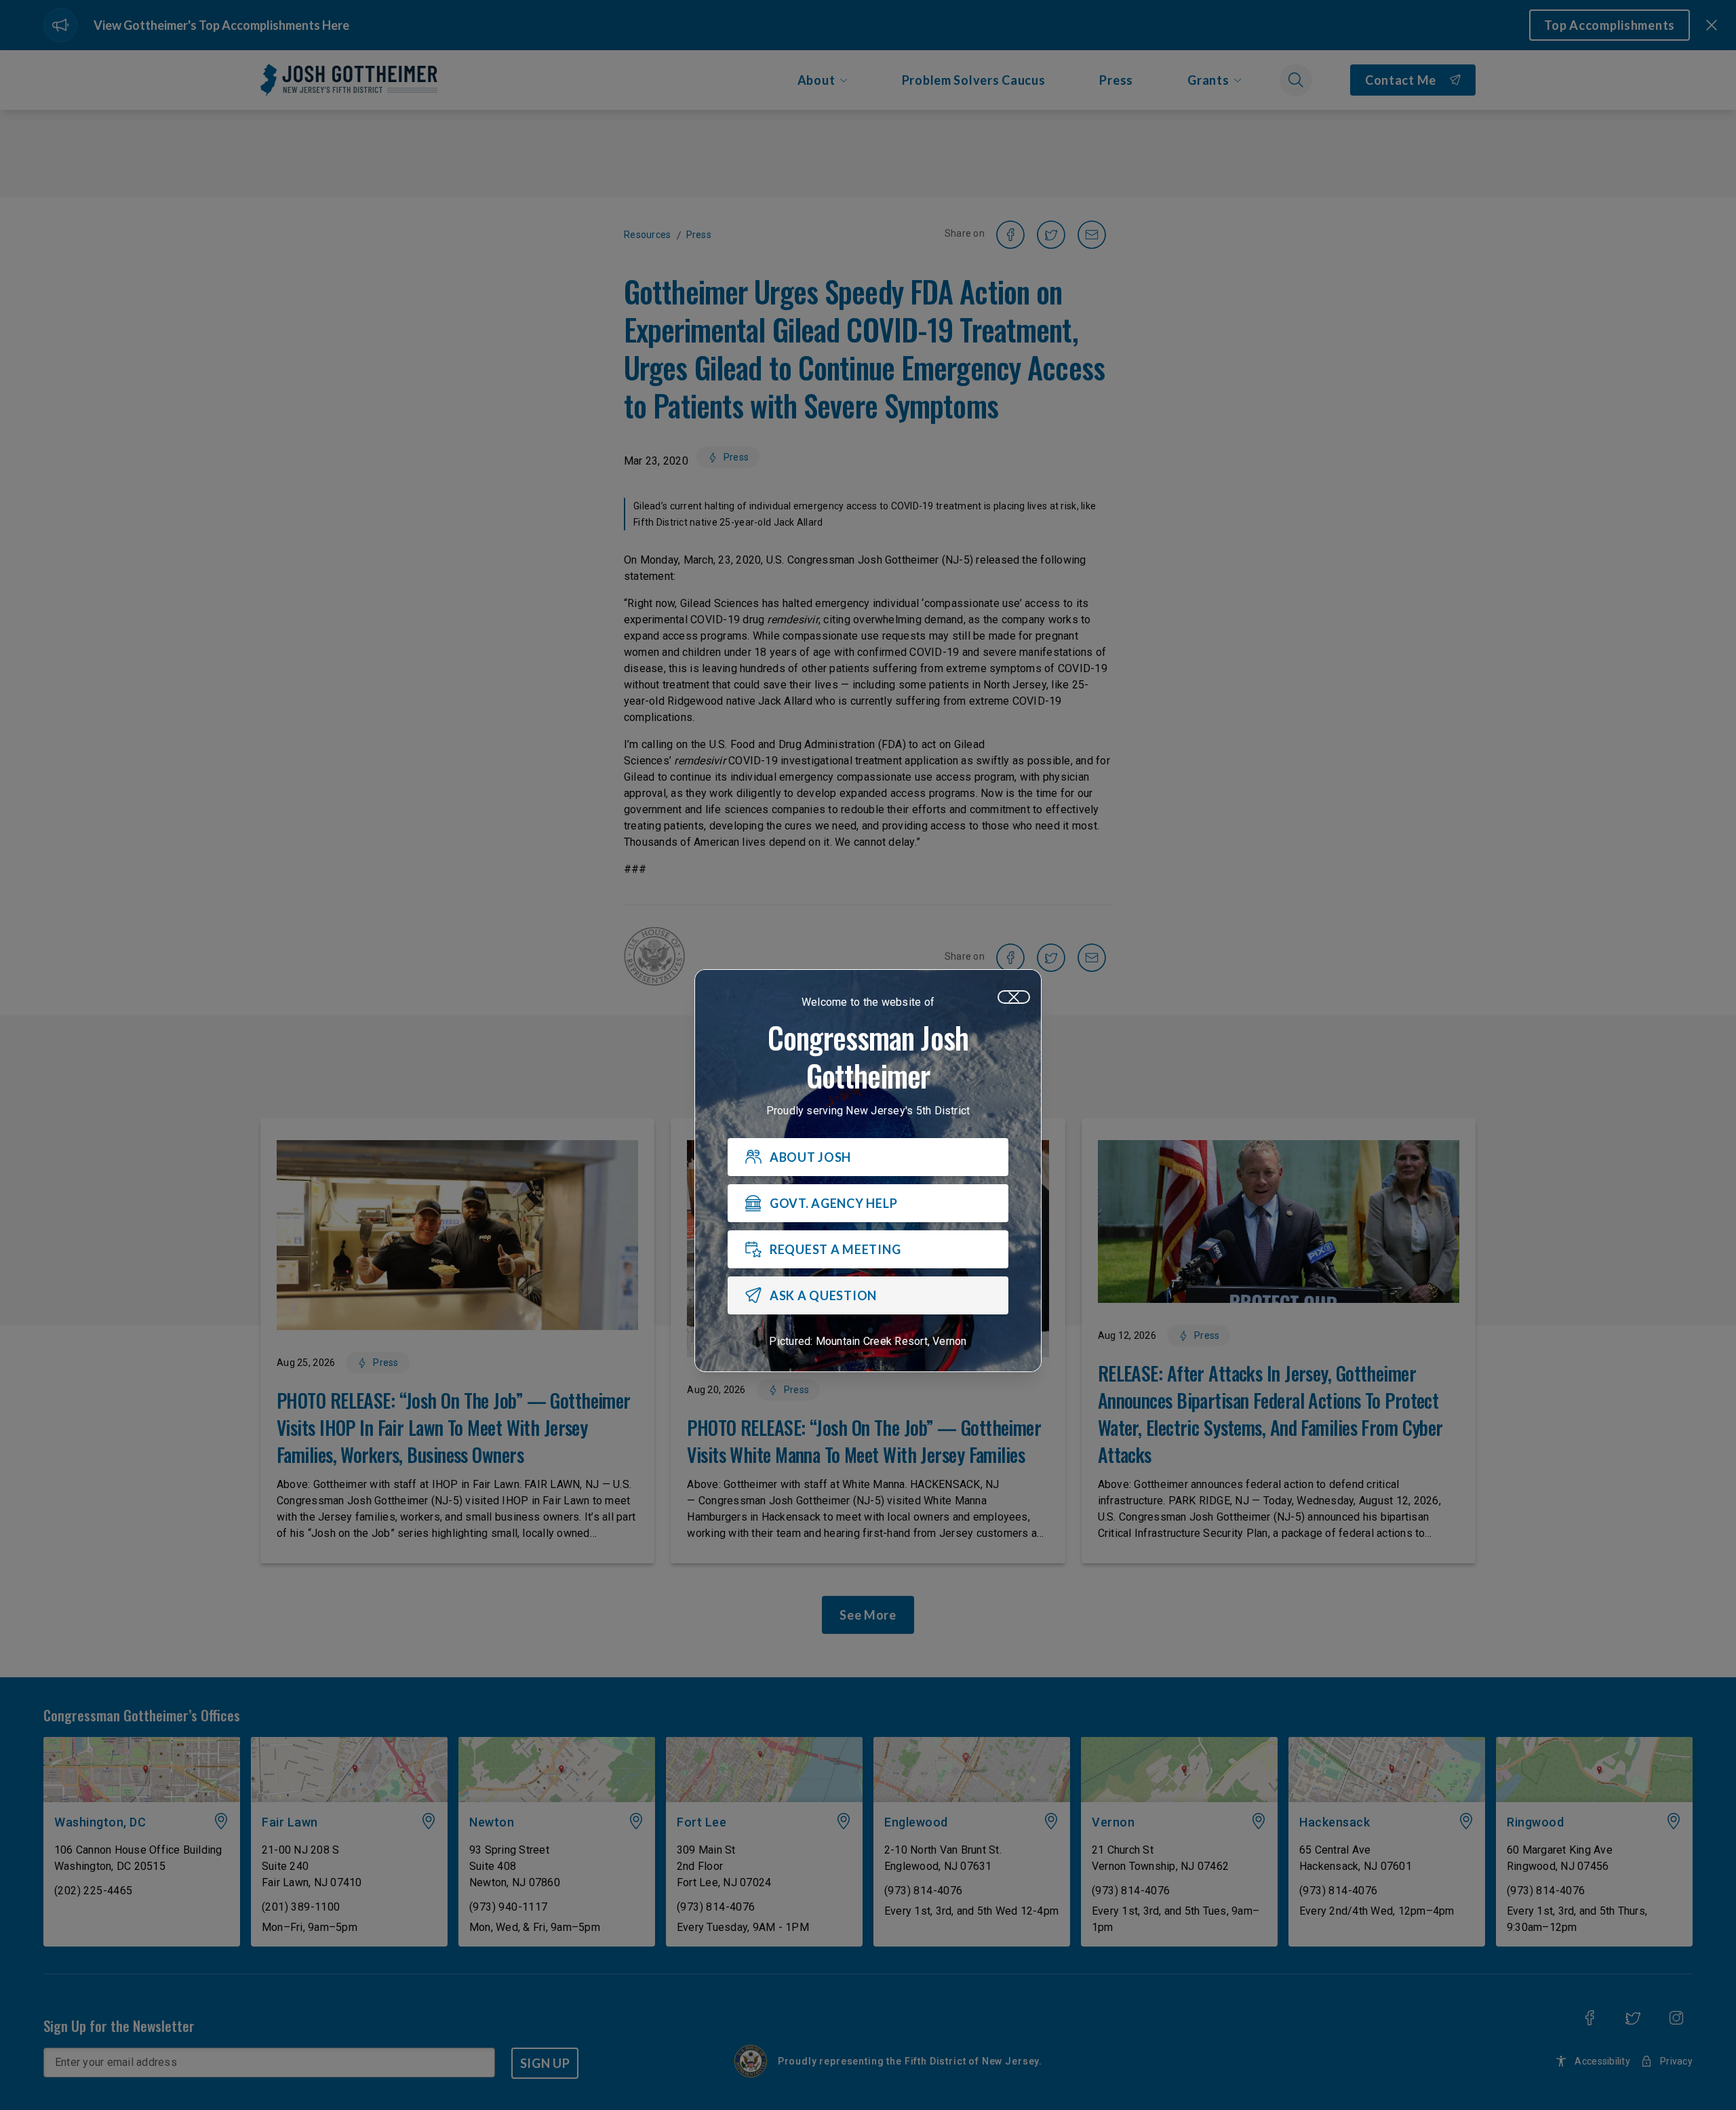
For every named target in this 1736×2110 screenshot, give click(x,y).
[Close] (1014, 997)
